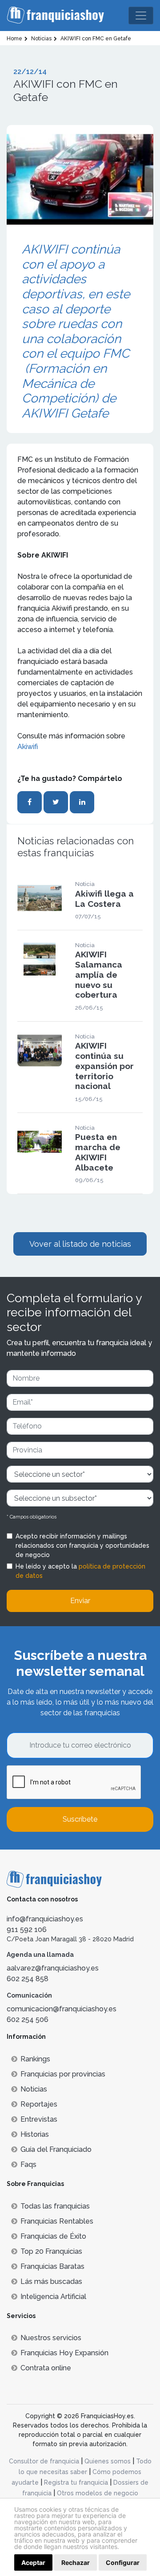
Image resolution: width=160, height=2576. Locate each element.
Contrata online (46, 2368)
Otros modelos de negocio (98, 2493)
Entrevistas (39, 2119)
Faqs (28, 2164)
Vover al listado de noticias (80, 1244)
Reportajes (39, 2104)
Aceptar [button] (33, 2562)
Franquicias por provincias (63, 2074)
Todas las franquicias (55, 2206)
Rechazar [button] (76, 2562)
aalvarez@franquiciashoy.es (53, 1968)
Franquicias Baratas (52, 2266)
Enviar (80, 1601)
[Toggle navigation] (141, 16)
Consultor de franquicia (44, 2461)
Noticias (34, 2089)
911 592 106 (27, 1930)
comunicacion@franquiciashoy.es (62, 2009)
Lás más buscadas (51, 2281)
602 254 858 (28, 1979)
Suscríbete (80, 1819)
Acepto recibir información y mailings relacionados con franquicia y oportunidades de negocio (82, 1546)
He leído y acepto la (80, 1571)
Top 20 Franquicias (51, 2251)
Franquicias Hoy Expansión (64, 2353)
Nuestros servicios (51, 2338)
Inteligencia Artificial (53, 2297)
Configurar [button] (123, 2562)
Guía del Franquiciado (56, 2149)
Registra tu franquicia (76, 2482)
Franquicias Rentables (57, 2221)
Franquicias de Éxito (53, 2236)
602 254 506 (28, 2020)
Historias (35, 2134)
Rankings (35, 2059)
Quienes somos (108, 2461)
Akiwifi (28, 747)
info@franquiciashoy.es (45, 1919)
